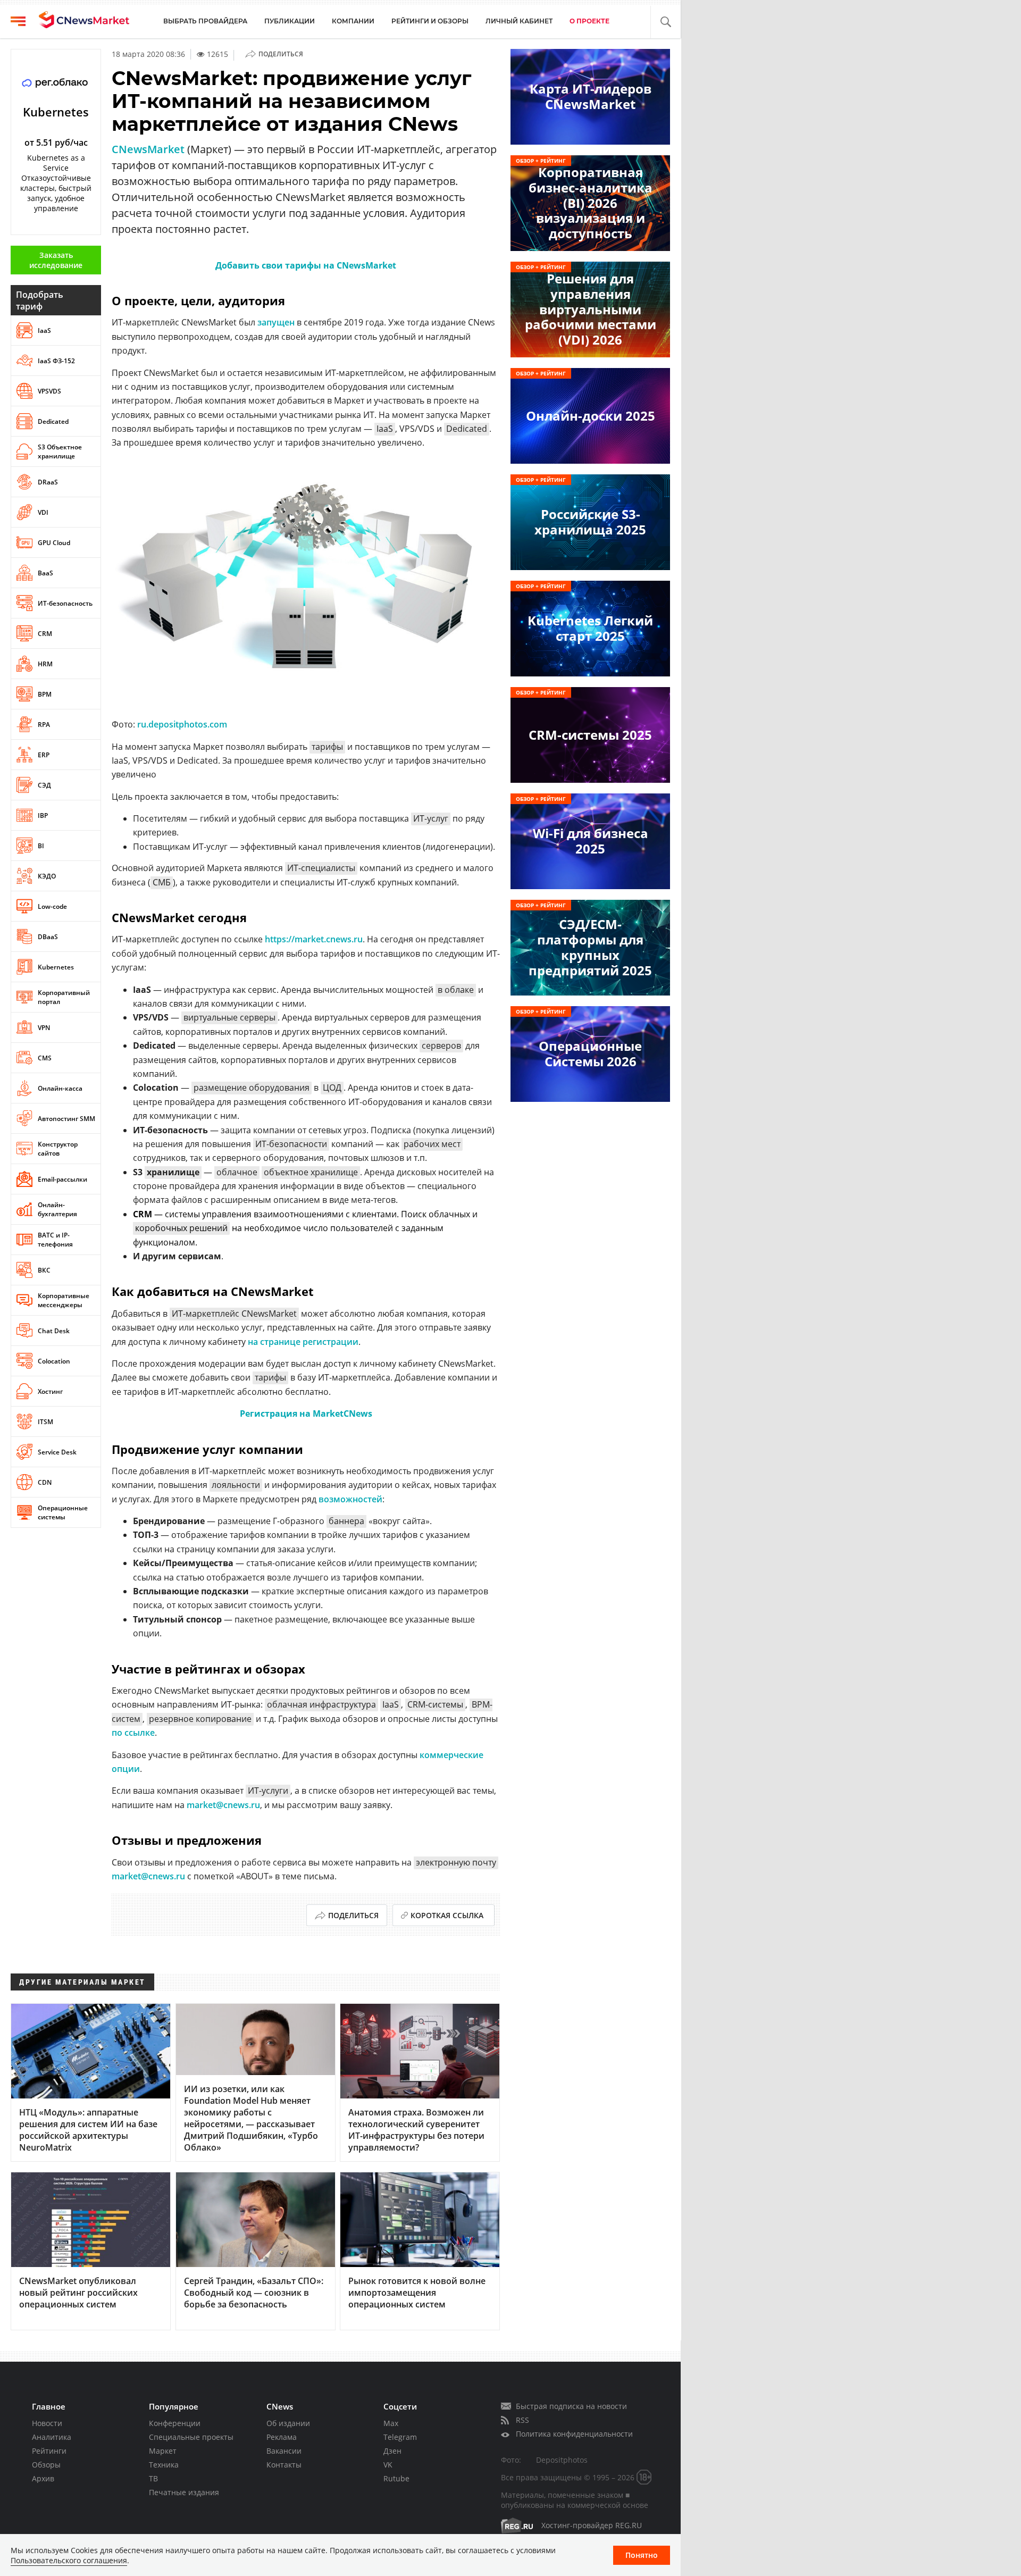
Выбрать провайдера (205, 21)
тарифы (327, 747)
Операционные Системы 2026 (590, 1053)
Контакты (284, 2465)
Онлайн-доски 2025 (591, 416)
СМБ (162, 882)
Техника (164, 2465)
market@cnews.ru (223, 1805)
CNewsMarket (148, 149)
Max (391, 2423)
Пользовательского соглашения (69, 2560)
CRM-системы (435, 1704)
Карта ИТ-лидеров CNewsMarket (591, 96)
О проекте (589, 21)
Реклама (282, 2437)
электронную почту (456, 1862)
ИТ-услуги (268, 1791)
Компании (353, 21)
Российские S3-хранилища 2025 (590, 522)
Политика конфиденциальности (574, 2434)
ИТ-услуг (431, 818)
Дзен (392, 2451)
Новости (47, 2423)
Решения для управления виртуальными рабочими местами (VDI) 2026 (591, 309)
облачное (237, 1172)
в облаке (456, 990)
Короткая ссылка (447, 1915)
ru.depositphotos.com (182, 724)
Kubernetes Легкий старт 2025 (590, 628)
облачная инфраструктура (321, 1704)
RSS (522, 2420)
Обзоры (46, 2465)
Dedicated (467, 429)
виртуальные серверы (229, 1017)
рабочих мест (432, 1144)
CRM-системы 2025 (590, 735)
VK (388, 2465)
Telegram (400, 2437)
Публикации (290, 21)
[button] (666, 22)
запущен (276, 322)
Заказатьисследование (56, 260)
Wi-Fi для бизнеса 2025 (591, 841)
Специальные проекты (191, 2437)
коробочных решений (181, 1228)
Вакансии (284, 2451)
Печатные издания (184, 2492)
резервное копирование (200, 1719)
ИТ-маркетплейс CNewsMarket (234, 1314)
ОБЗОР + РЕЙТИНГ (541, 161)
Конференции (175, 2423)
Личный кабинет (519, 21)
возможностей (350, 1499)
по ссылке (133, 1733)
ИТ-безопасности (291, 1144)
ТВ (153, 2478)
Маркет (163, 2451)
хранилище (173, 1172)
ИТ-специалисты (321, 868)
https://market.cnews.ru (314, 939)
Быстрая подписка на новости (571, 2406)
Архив (43, 2478)
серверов (441, 1046)
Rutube (396, 2478)
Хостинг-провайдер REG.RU (592, 2525)
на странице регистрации (303, 1342)
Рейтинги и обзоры (430, 21)
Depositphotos (562, 2460)
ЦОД (332, 1088)
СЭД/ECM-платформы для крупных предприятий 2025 (590, 947)
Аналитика (52, 2437)
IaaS (385, 429)
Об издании (288, 2423)
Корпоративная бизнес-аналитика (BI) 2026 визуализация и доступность (591, 203)
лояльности (236, 1485)
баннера (346, 1521)
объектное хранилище (311, 1172)
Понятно (642, 2555)
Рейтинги (49, 2451)
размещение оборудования (252, 1088)
